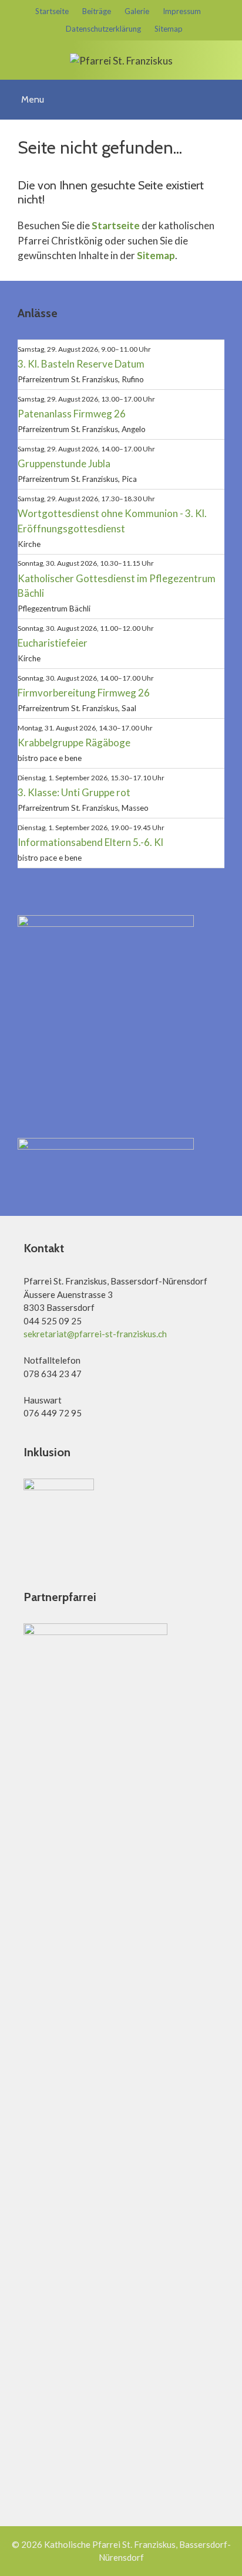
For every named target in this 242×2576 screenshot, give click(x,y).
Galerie (137, 11)
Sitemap (169, 29)
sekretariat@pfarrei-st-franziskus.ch (95, 1334)
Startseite (52, 11)
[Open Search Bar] (229, 91)
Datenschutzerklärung (103, 29)
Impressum (182, 11)
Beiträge (97, 11)
